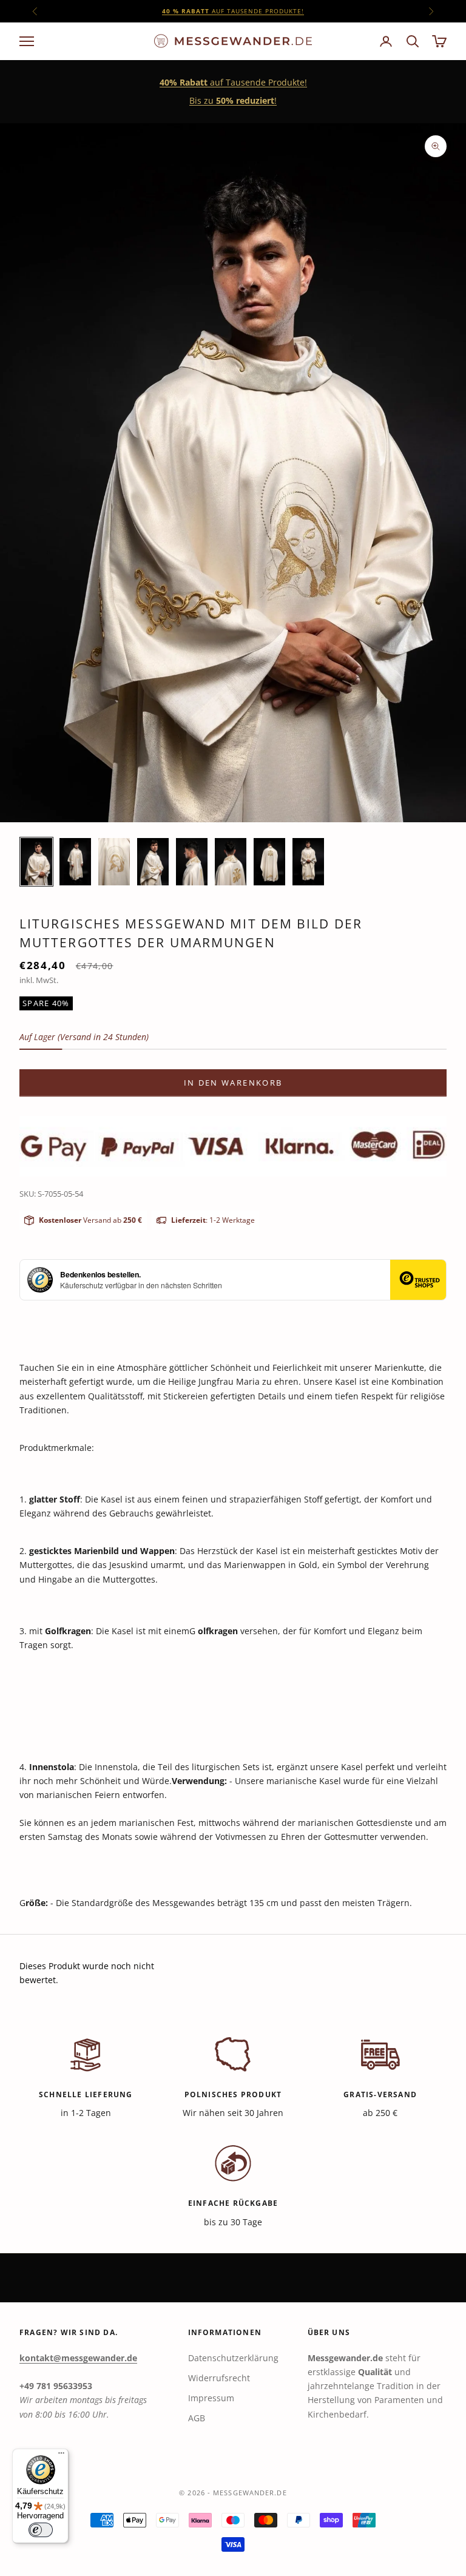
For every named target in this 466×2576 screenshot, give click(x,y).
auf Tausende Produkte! (233, 11)
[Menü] (61, 2456)
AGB (197, 2418)
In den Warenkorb (233, 1083)
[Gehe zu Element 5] (192, 862)
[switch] (41, 2530)
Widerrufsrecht (219, 2378)
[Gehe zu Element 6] (231, 862)
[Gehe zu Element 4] (153, 862)
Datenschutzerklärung (233, 2358)
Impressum (211, 2398)
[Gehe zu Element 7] (269, 862)
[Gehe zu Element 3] (114, 862)
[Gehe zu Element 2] (75, 862)
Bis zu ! (233, 100)
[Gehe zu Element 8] (308, 862)
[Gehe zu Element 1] (36, 862)
